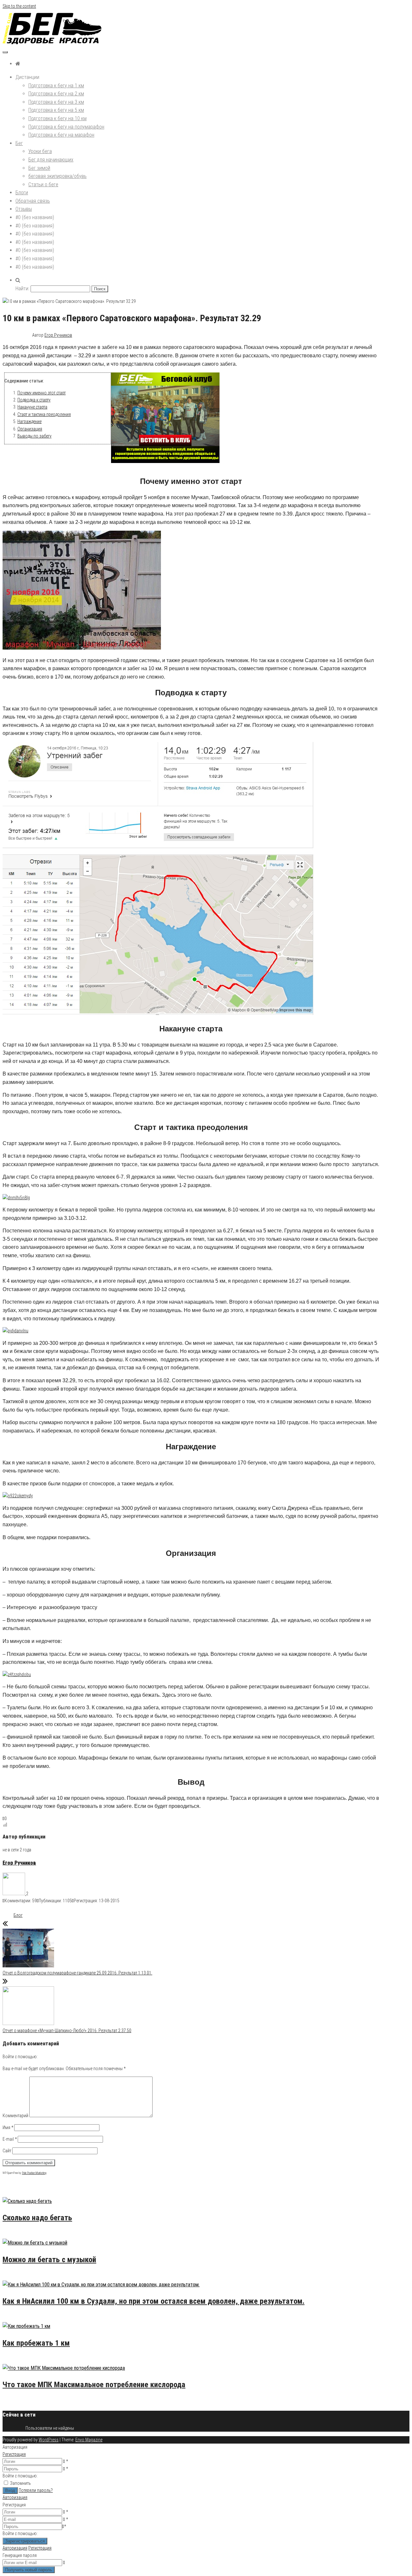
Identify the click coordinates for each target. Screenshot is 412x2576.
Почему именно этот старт (42, 393)
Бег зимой (39, 168)
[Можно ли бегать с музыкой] (35, 2243)
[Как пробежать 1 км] (26, 2326)
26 (30, 2276)
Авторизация (15, 2497)
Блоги (22, 193)
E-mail (10, 2139)
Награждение (29, 421)
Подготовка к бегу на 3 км (56, 102)
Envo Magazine (89, 2440)
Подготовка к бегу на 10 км (57, 118)
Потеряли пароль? (36, 2490)
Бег (19, 143)
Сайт (7, 2151)
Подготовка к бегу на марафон (61, 135)
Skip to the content (19, 6)
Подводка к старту (34, 400)
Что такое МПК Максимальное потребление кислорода (94, 2385)
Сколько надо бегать (37, 2218)
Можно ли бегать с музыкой (49, 2260)
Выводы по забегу (34, 436)
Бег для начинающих (51, 160)
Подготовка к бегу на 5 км (56, 110)
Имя (8, 2127)
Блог (18, 1915)
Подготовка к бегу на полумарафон (66, 127)
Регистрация (14, 2454)
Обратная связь (33, 201)
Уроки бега (40, 151)
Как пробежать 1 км (36, 2343)
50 (30, 2235)
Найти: (22, 289)
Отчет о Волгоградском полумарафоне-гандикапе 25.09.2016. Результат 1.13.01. (77, 1973)
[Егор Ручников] (14, 1894)
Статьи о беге (43, 184)
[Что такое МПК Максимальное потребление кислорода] (64, 2368)
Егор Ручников (58, 335)
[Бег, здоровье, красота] (18, 64)
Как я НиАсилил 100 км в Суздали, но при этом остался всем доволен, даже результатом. (154, 2301)
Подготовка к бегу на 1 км (56, 86)
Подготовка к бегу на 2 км (56, 94)
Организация (30, 429)
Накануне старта (32, 407)
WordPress (49, 2440)
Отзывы (24, 209)
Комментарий (15, 2116)
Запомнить (20, 2483)
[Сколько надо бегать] (27, 2201)
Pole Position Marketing (34, 2173)
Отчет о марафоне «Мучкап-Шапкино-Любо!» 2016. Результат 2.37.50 (67, 2031)
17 (30, 2318)
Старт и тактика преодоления (44, 414)
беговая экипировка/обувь (57, 176)
